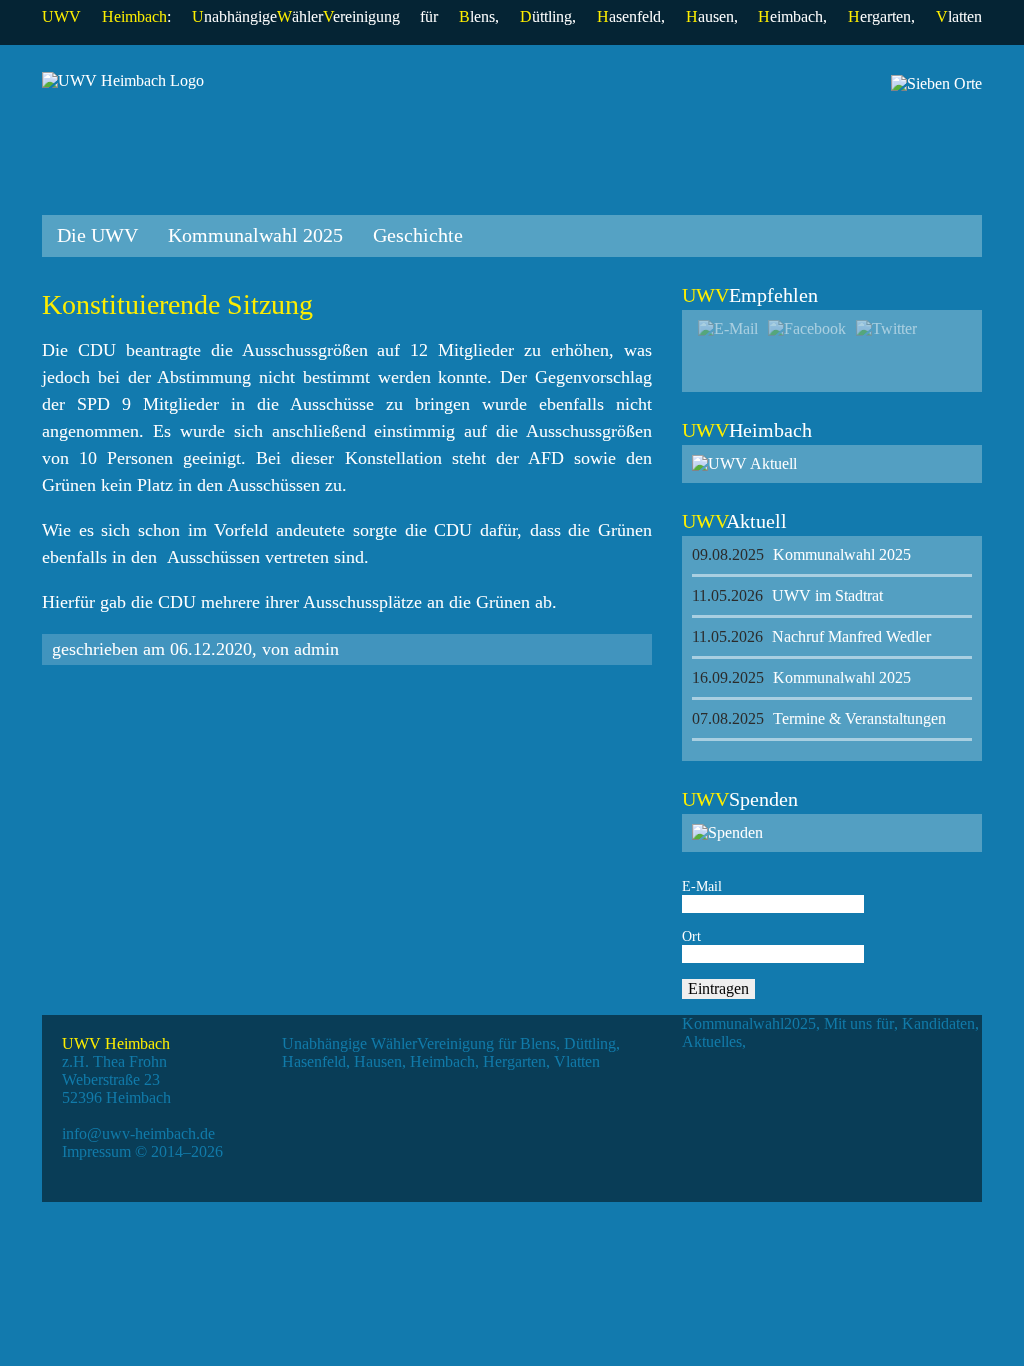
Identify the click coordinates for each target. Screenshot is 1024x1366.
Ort (691, 936)
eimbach (790, 16)
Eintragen (718, 988)
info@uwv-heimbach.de (138, 1133)
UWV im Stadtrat (787, 595)
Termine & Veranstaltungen (819, 718)
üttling (546, 16)
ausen (710, 16)
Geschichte (418, 235)
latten (959, 16)
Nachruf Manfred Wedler (811, 636)
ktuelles (712, 1041)
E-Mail (702, 886)
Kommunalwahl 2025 (255, 235)
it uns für (859, 1023)
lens (477, 16)
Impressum (96, 1151)
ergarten (879, 16)
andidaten (938, 1023)
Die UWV (97, 235)
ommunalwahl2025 (749, 1023)
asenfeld (629, 16)
